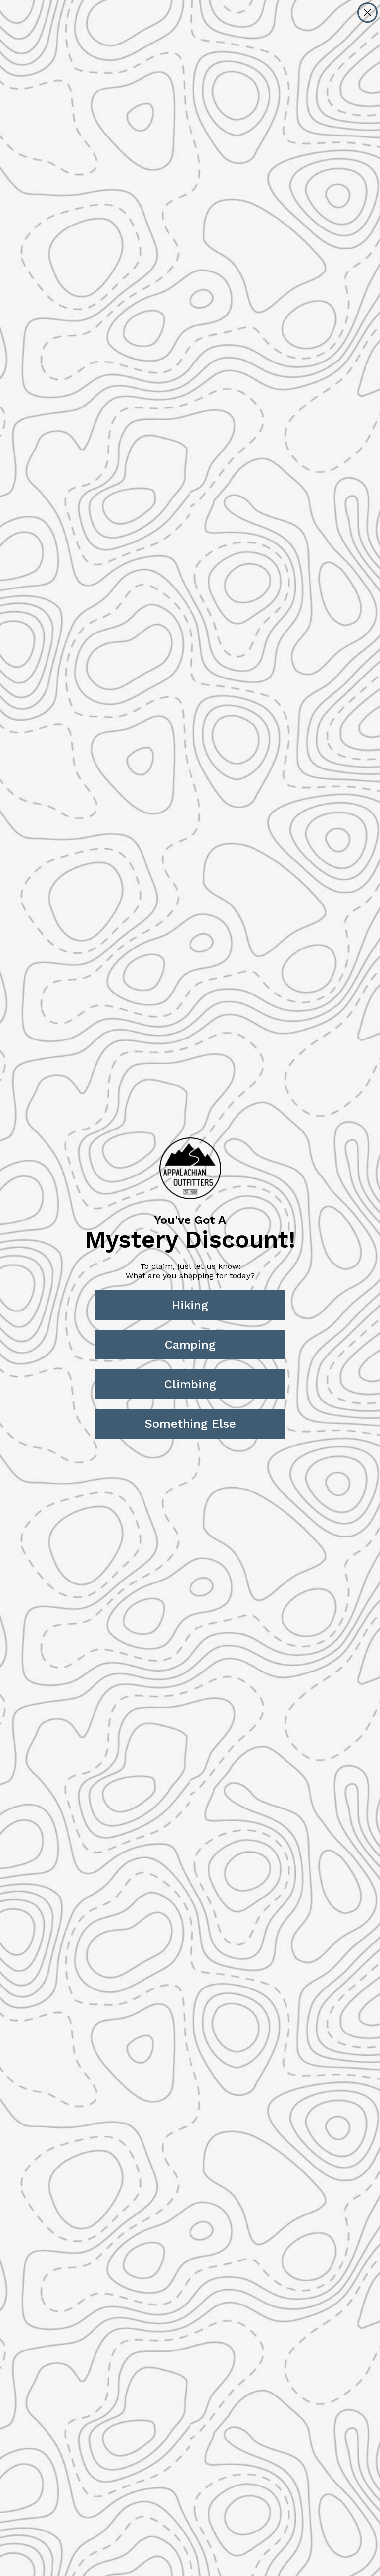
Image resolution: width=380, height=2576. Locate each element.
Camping (190, 1345)
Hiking (190, 1305)
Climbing (190, 1384)
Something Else (190, 1424)
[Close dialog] (367, 13)
